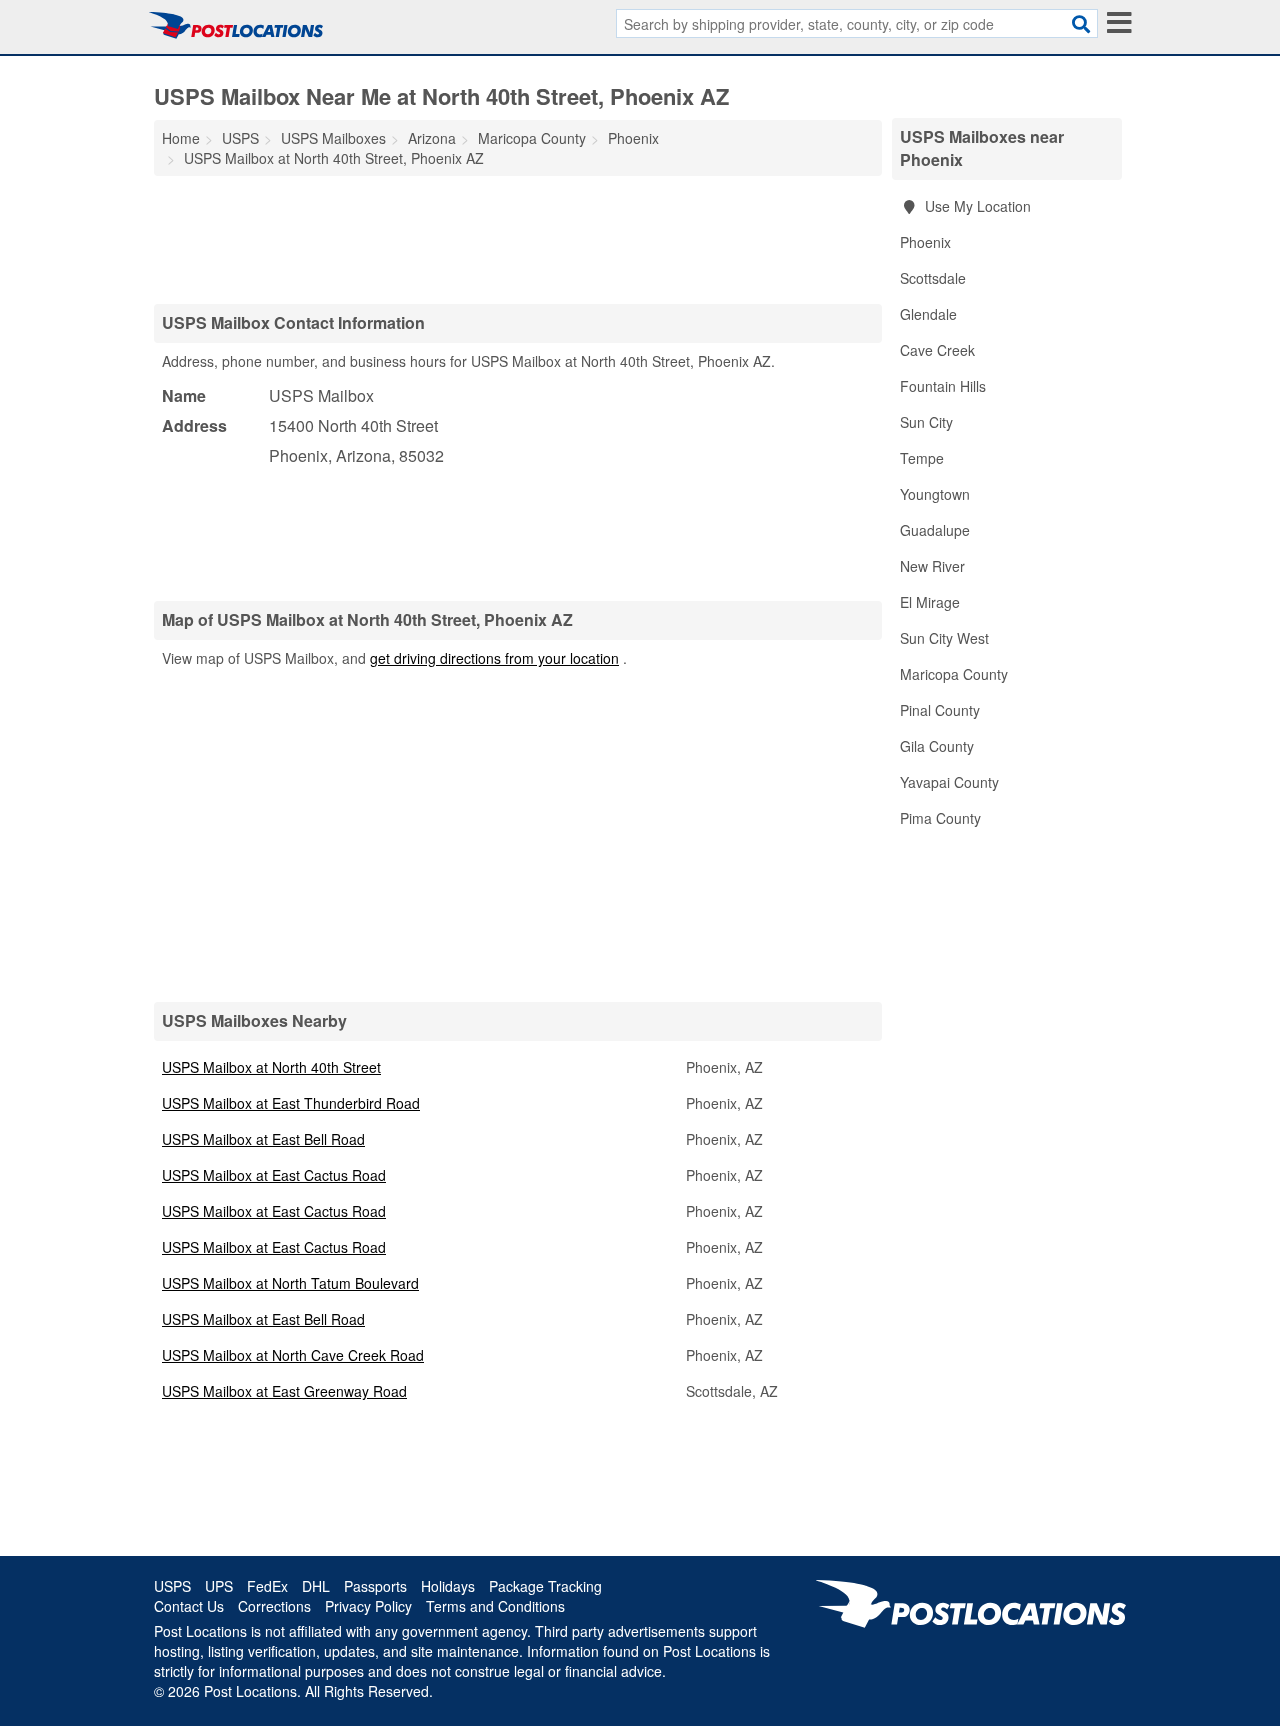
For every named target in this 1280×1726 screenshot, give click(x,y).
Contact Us (189, 1606)
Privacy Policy (368, 1606)
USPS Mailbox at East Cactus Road (274, 1175)
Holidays (448, 1586)
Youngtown (935, 494)
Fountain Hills (943, 386)
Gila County (937, 746)
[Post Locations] (236, 25)
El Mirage (930, 602)
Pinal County (940, 710)
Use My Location (976, 206)
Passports (375, 1586)
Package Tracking (545, 1586)
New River (932, 566)
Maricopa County (954, 674)
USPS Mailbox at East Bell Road (263, 1139)
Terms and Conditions (495, 1606)
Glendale (928, 314)
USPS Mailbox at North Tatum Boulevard (290, 1283)
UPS (219, 1586)
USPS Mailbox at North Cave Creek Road (293, 1355)
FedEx (267, 1586)
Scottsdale (933, 278)
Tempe (922, 458)
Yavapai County (949, 782)
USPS (172, 1586)
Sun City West (944, 638)
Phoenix (925, 242)
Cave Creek (937, 350)
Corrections (274, 1606)
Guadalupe (935, 530)
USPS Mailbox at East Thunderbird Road (291, 1103)
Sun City (926, 422)
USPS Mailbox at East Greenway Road (284, 1391)
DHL (316, 1586)
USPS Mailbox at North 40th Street (271, 1067)
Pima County (940, 818)
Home (181, 138)
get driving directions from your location (494, 658)
